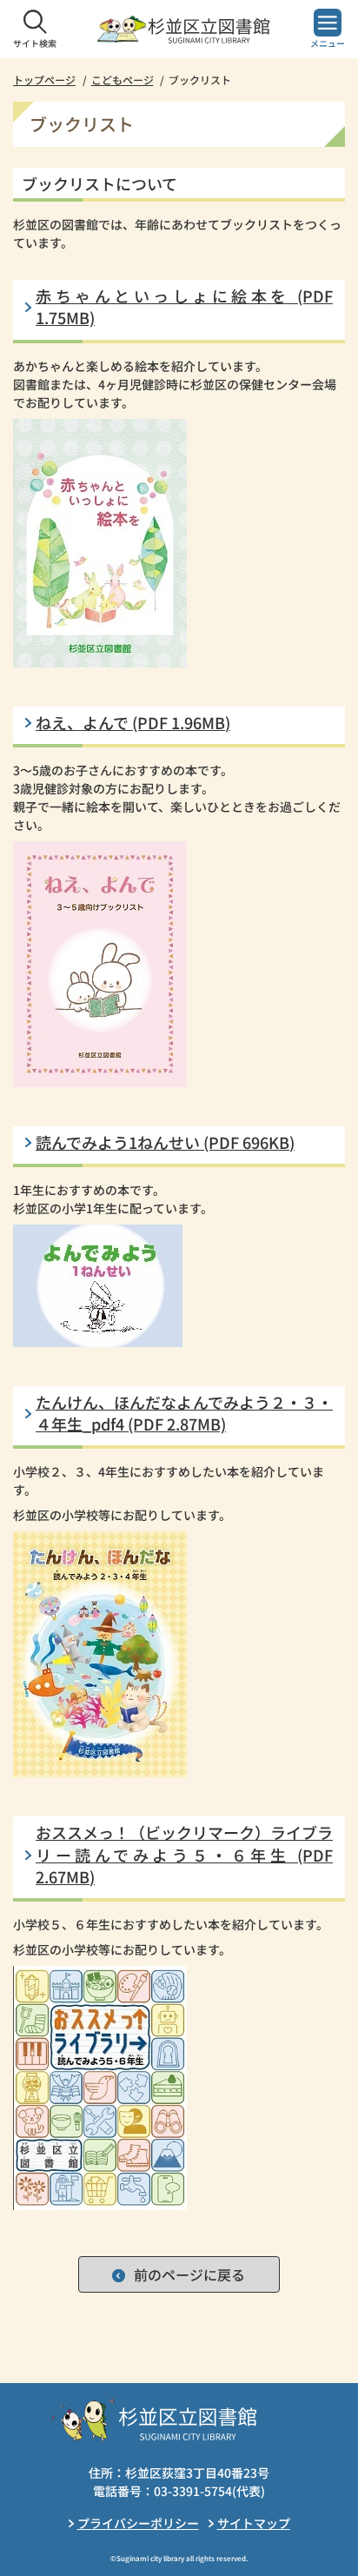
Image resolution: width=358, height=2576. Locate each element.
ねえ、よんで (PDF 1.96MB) (133, 723)
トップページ (44, 80)
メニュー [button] (328, 43)
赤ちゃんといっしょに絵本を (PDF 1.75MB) (184, 307)
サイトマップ (254, 2523)
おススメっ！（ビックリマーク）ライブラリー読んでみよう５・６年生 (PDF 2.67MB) (184, 1854)
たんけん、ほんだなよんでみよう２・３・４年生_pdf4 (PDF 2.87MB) (184, 1413)
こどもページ (123, 80)
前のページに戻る (189, 2274)
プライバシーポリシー (138, 2523)
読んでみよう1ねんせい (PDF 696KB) (165, 1142)
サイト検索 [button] (35, 43)
